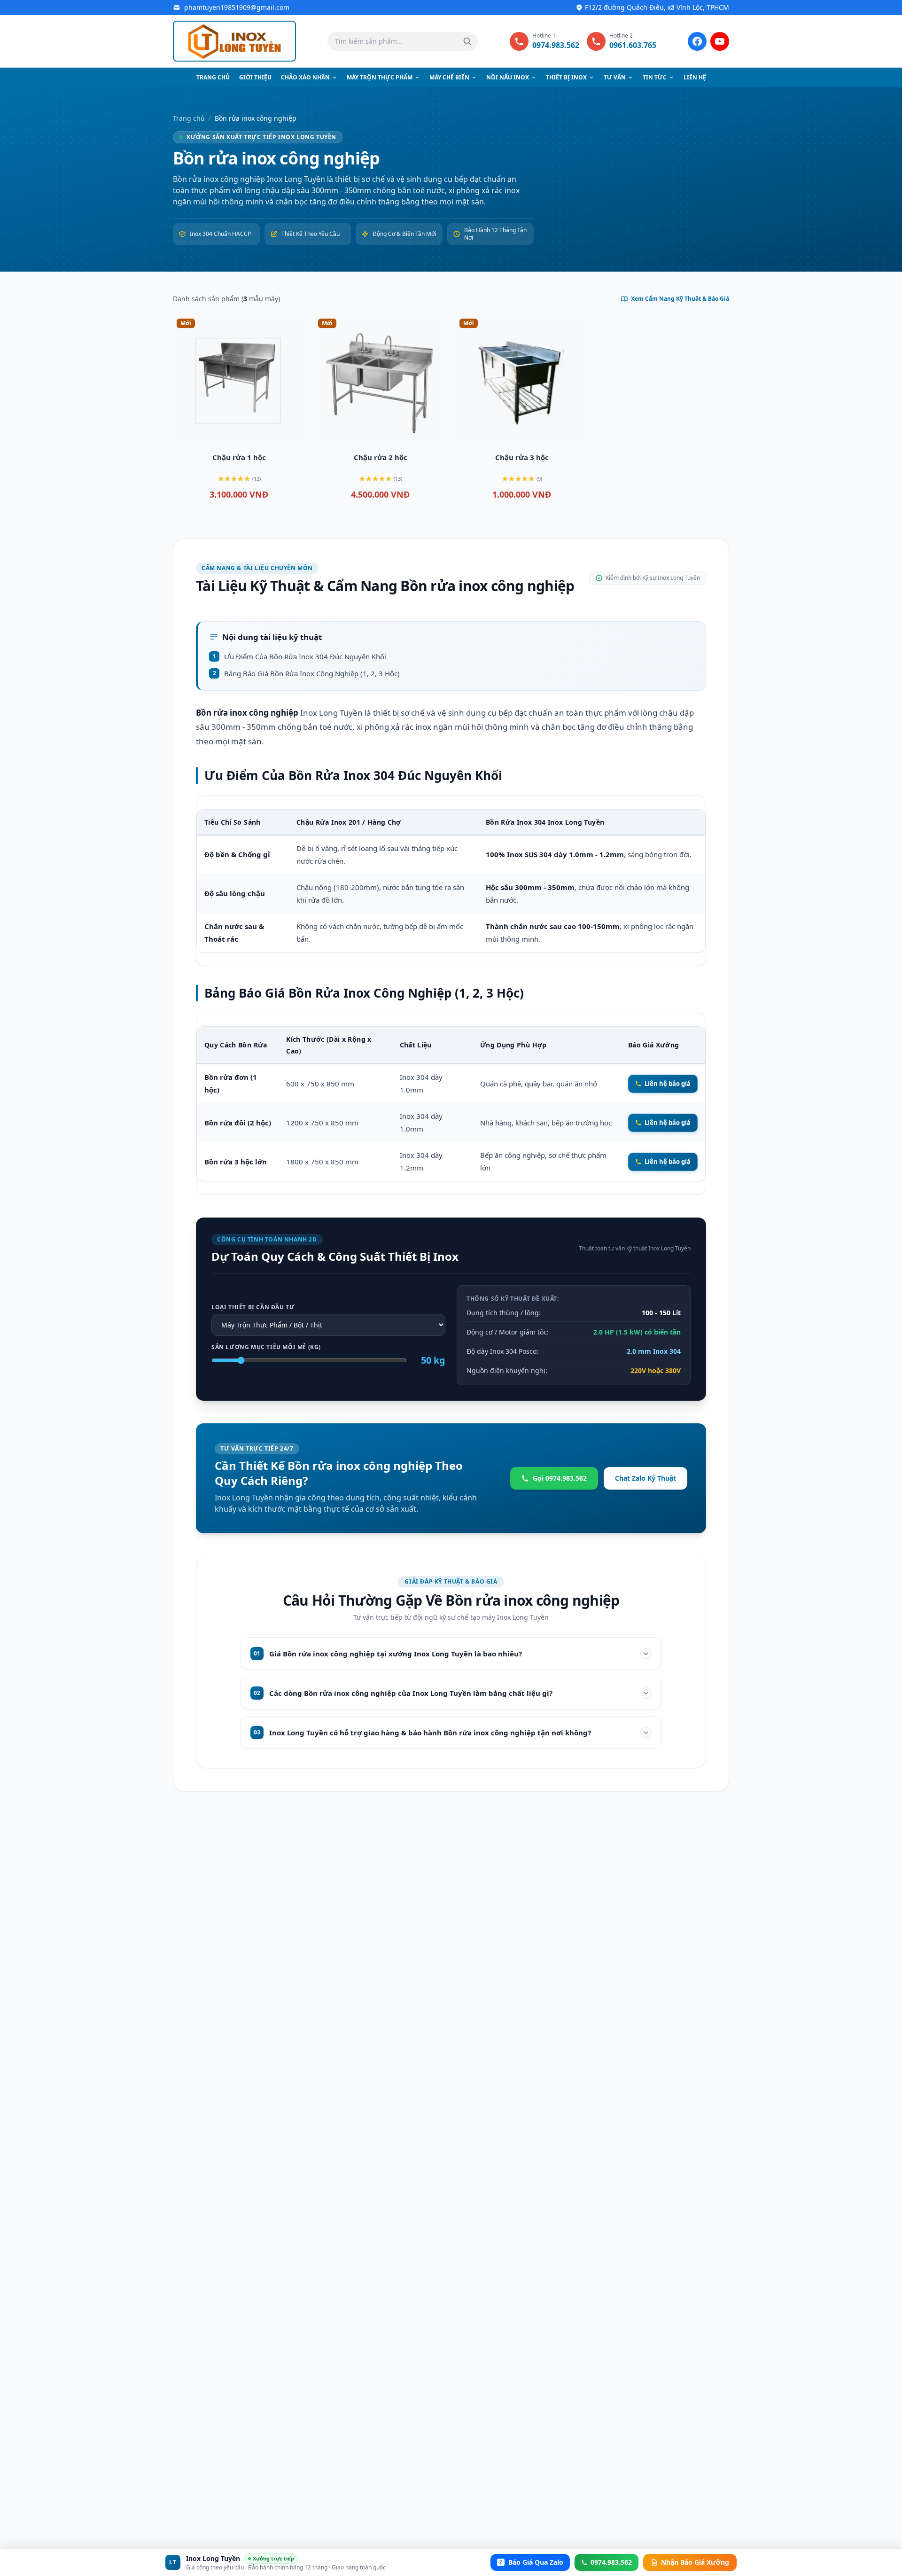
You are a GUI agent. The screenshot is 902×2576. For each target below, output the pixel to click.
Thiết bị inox (566, 77)
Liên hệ (695, 77)
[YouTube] (720, 41)
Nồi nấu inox (508, 77)
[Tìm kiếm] (467, 41)
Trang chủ (213, 77)
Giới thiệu (255, 77)
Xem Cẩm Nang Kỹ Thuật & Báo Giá (680, 299)
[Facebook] (697, 41)
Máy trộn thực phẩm (380, 77)
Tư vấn (615, 77)
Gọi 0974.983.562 (560, 1478)
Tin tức (655, 77)
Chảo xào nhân (305, 77)
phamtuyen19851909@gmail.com (237, 7)
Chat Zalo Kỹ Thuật (645, 1478)
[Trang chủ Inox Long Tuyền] (234, 41)
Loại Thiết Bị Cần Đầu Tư (253, 1307)
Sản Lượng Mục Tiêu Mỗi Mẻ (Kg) (266, 1347)
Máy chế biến (449, 77)
